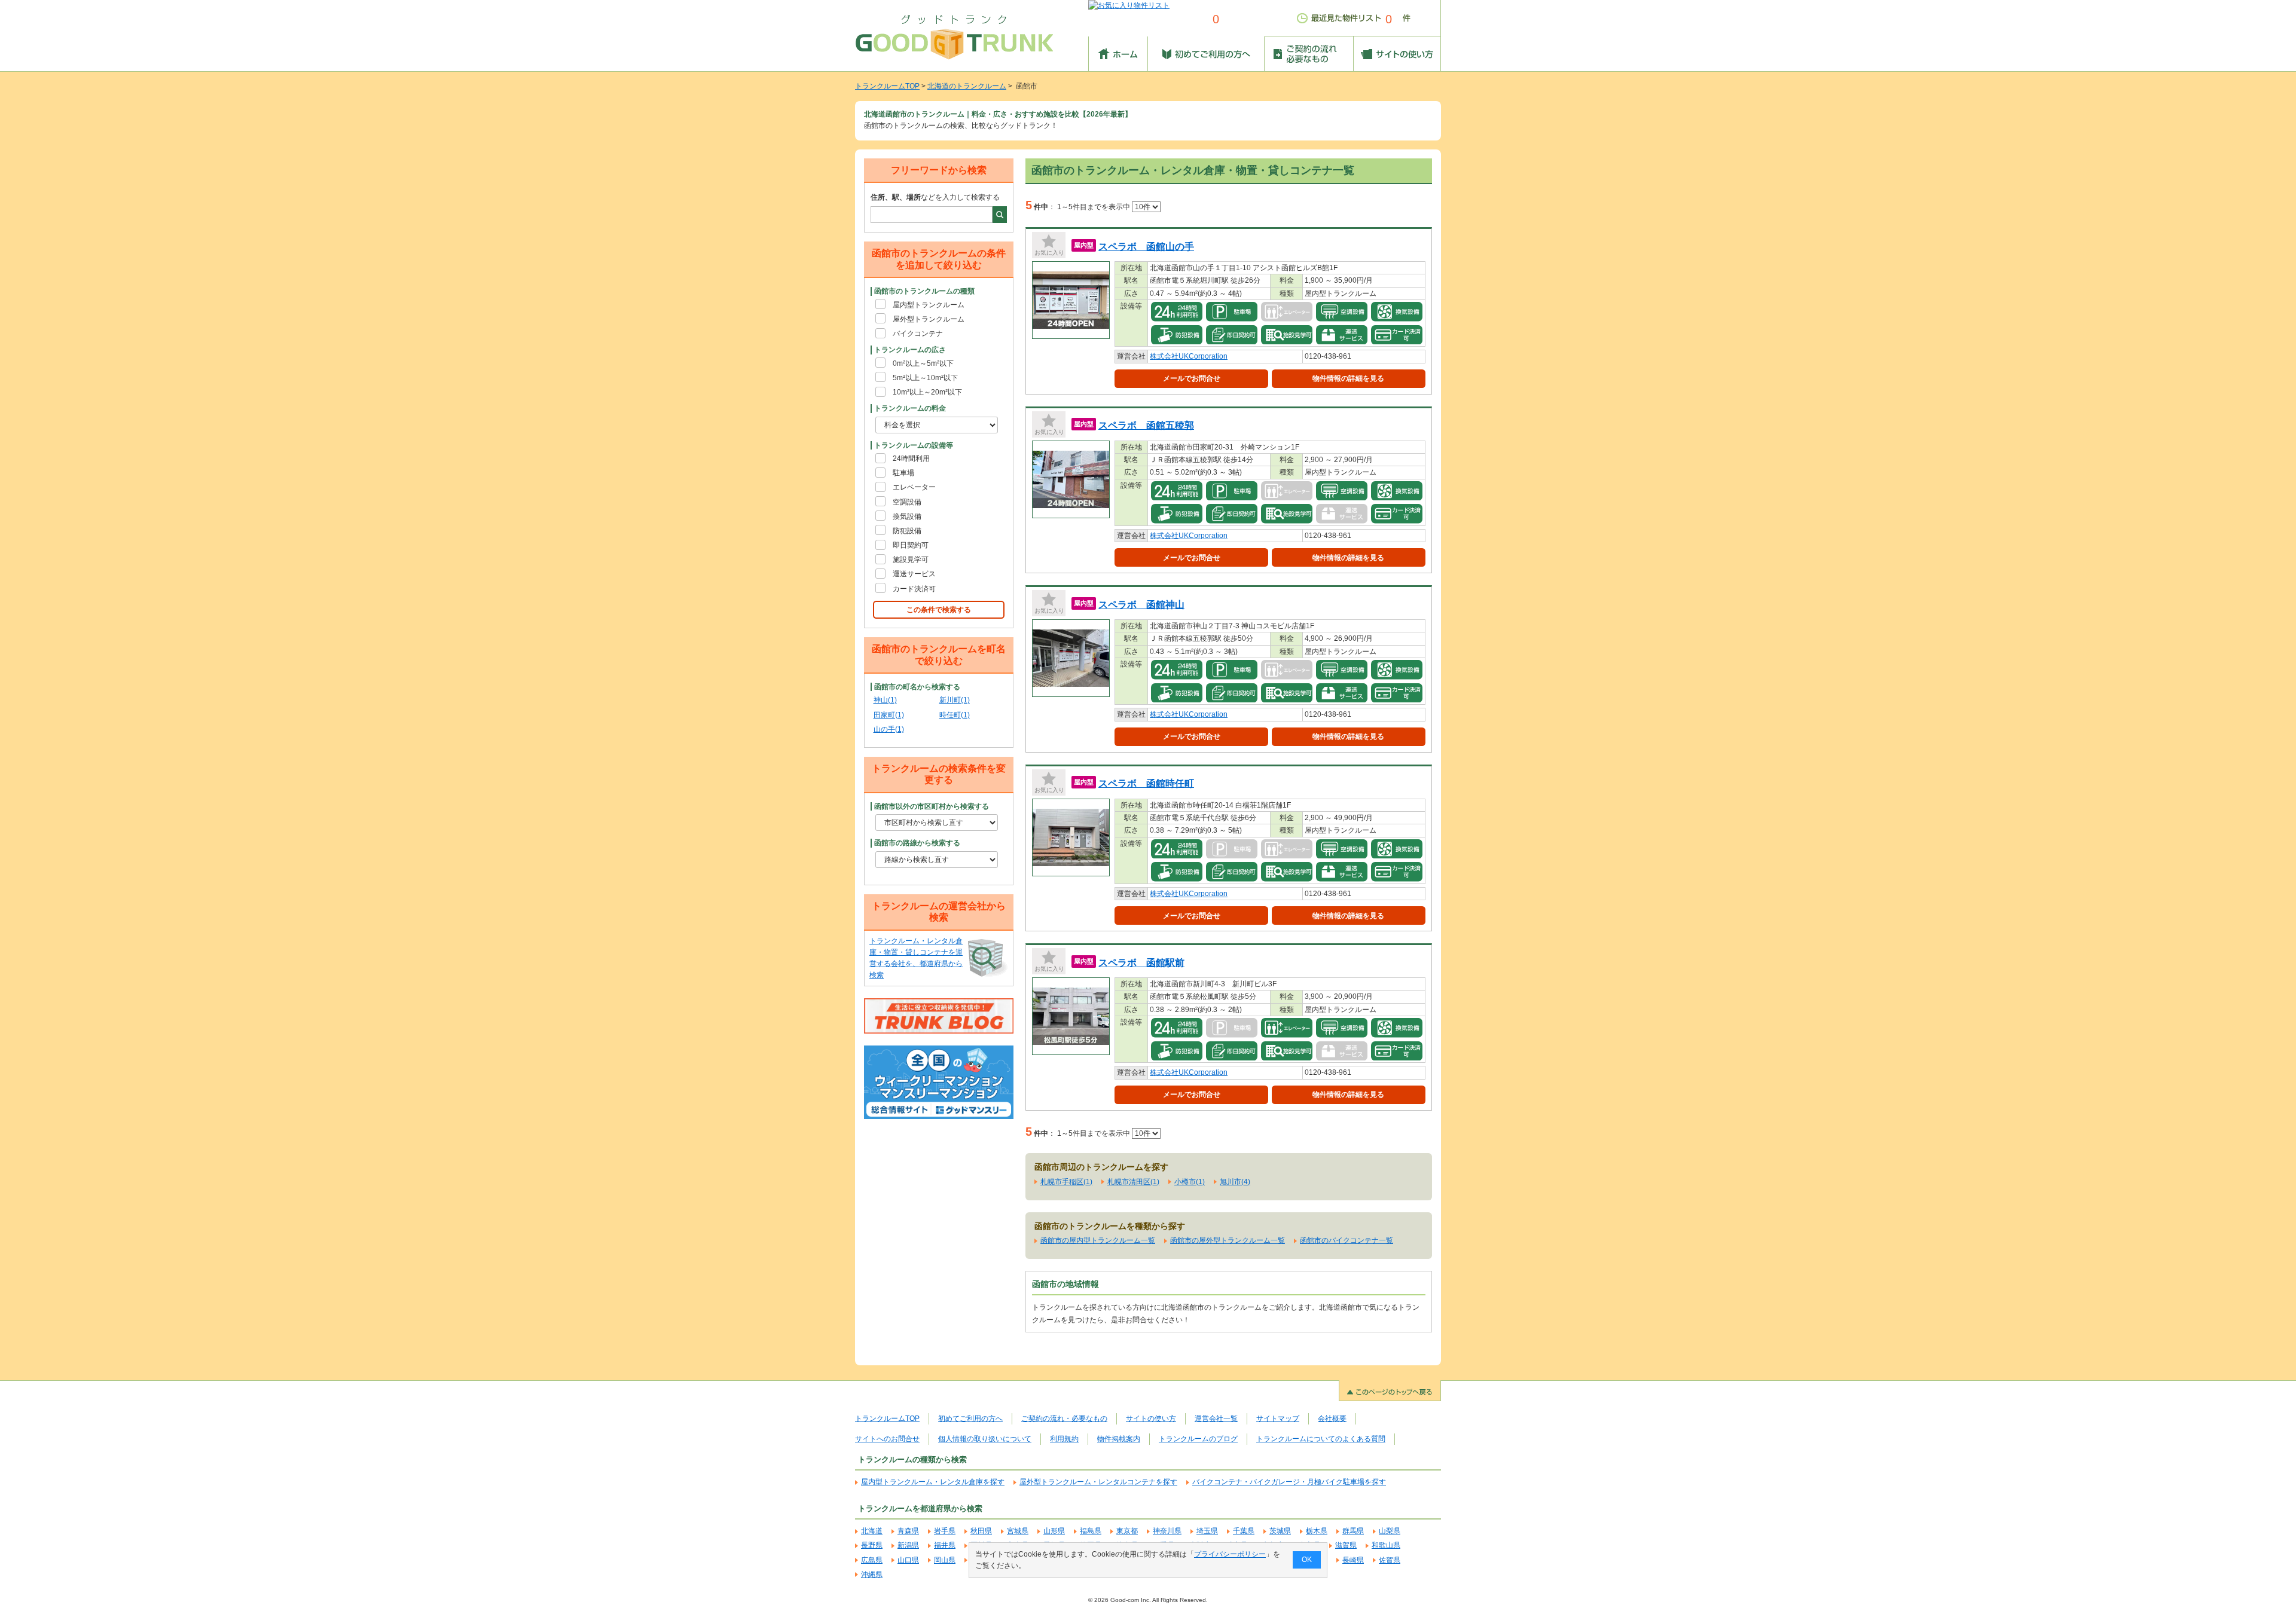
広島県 (872, 1560)
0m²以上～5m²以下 (923, 363)
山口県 (908, 1560)
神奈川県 (1167, 1531)
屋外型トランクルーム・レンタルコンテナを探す (1098, 1482)
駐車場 (903, 473)
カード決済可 (914, 589)
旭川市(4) (1235, 1182)
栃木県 (1317, 1531)
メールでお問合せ (1192, 378)
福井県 (945, 1545)
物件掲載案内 (1119, 1439)
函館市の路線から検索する (917, 843)
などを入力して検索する (935, 197)
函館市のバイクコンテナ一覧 (1347, 1240)
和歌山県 (1386, 1545)
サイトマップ (1278, 1419)
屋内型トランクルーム (929, 305)
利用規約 (1064, 1439)
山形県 (1054, 1531)
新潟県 (908, 1545)
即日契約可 (911, 545)
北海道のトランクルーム (967, 86)
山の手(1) (889, 729)
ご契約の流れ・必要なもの (1064, 1419)
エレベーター (914, 487)
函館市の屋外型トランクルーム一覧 (1228, 1240)
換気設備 (907, 516)
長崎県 (1353, 1560)
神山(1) (885, 700)
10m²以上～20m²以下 (927, 392)
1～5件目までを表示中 (1094, 207)
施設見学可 (911, 560)
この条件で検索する (939, 610)
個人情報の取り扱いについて (985, 1439)
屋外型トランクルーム (929, 319)
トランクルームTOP (887, 86)
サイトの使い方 (1151, 1419)
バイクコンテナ (918, 334)
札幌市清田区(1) (1133, 1182)
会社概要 (1332, 1419)
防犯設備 (907, 531)
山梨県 (1390, 1531)
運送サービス (914, 574)
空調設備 (907, 502)
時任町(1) (955, 715)
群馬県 (1353, 1531)
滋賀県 (1346, 1545)
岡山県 (945, 1560)
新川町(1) (955, 700)
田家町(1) (889, 715)
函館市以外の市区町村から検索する (932, 806)
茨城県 (1280, 1531)
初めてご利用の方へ (970, 1419)
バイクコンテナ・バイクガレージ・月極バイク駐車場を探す (1289, 1482)
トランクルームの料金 (910, 408)
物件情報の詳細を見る (1348, 378)
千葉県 (1244, 1531)
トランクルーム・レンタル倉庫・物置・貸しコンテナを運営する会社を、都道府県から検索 (916, 958)
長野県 (872, 1545)
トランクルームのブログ (1198, 1439)
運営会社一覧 (1216, 1419)
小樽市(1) (1190, 1182)
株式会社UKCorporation (1189, 356)
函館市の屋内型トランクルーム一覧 (1098, 1240)
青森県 (908, 1531)
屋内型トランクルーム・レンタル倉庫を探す (933, 1482)
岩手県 (945, 1531)
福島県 (1091, 1531)
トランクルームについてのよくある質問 (1321, 1439)
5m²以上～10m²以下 (925, 378)
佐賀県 (1390, 1560)
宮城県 (1018, 1531)
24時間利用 (911, 458)
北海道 (872, 1531)
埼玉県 (1207, 1531)
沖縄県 (872, 1575)
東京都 (1127, 1531)
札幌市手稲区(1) (1066, 1182)
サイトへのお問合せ (887, 1439)
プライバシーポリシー (1230, 1554)
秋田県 (981, 1531)
